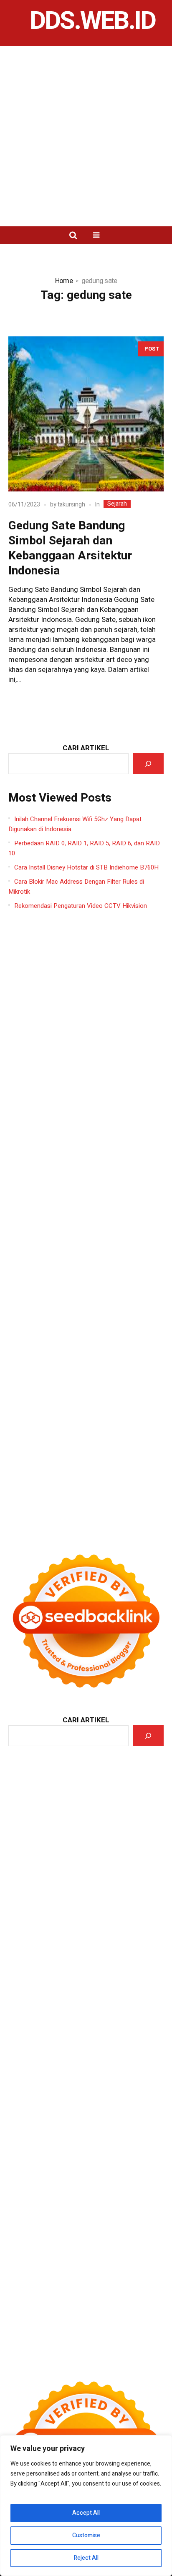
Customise (86, 2535)
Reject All (86, 2558)
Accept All (86, 2513)
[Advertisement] (86, 136)
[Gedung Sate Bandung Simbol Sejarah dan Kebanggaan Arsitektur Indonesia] (86, 414)
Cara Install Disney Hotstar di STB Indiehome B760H (86, 867)
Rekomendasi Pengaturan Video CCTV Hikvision (81, 906)
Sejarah (117, 504)
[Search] (148, 764)
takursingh (71, 505)
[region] (86, 2506)
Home (64, 281)
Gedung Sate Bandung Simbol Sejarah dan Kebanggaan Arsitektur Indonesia (70, 548)
